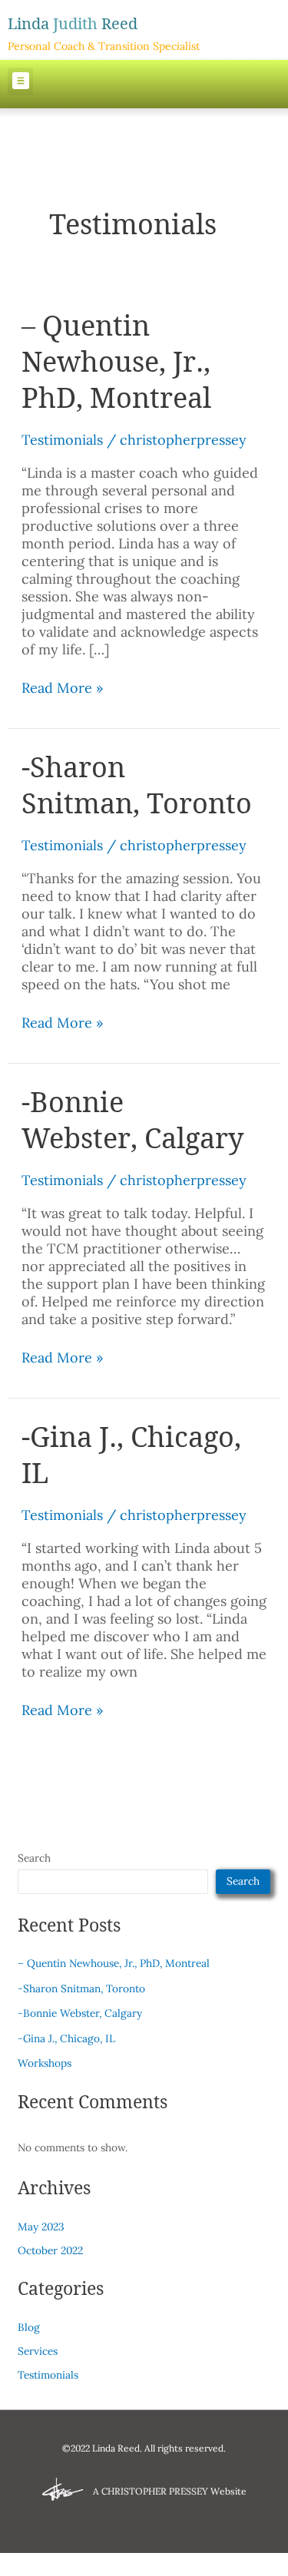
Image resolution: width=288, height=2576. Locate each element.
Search (34, 1858)
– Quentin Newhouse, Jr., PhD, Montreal (116, 361)
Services (38, 2351)
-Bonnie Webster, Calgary (132, 1120)
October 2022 (50, 2250)
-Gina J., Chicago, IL (131, 1455)
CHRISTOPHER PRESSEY (155, 2491)
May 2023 (41, 2227)
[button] (20, 81)
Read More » (63, 688)
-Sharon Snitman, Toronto (137, 785)
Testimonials (62, 440)
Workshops (45, 2063)
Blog (29, 2327)
